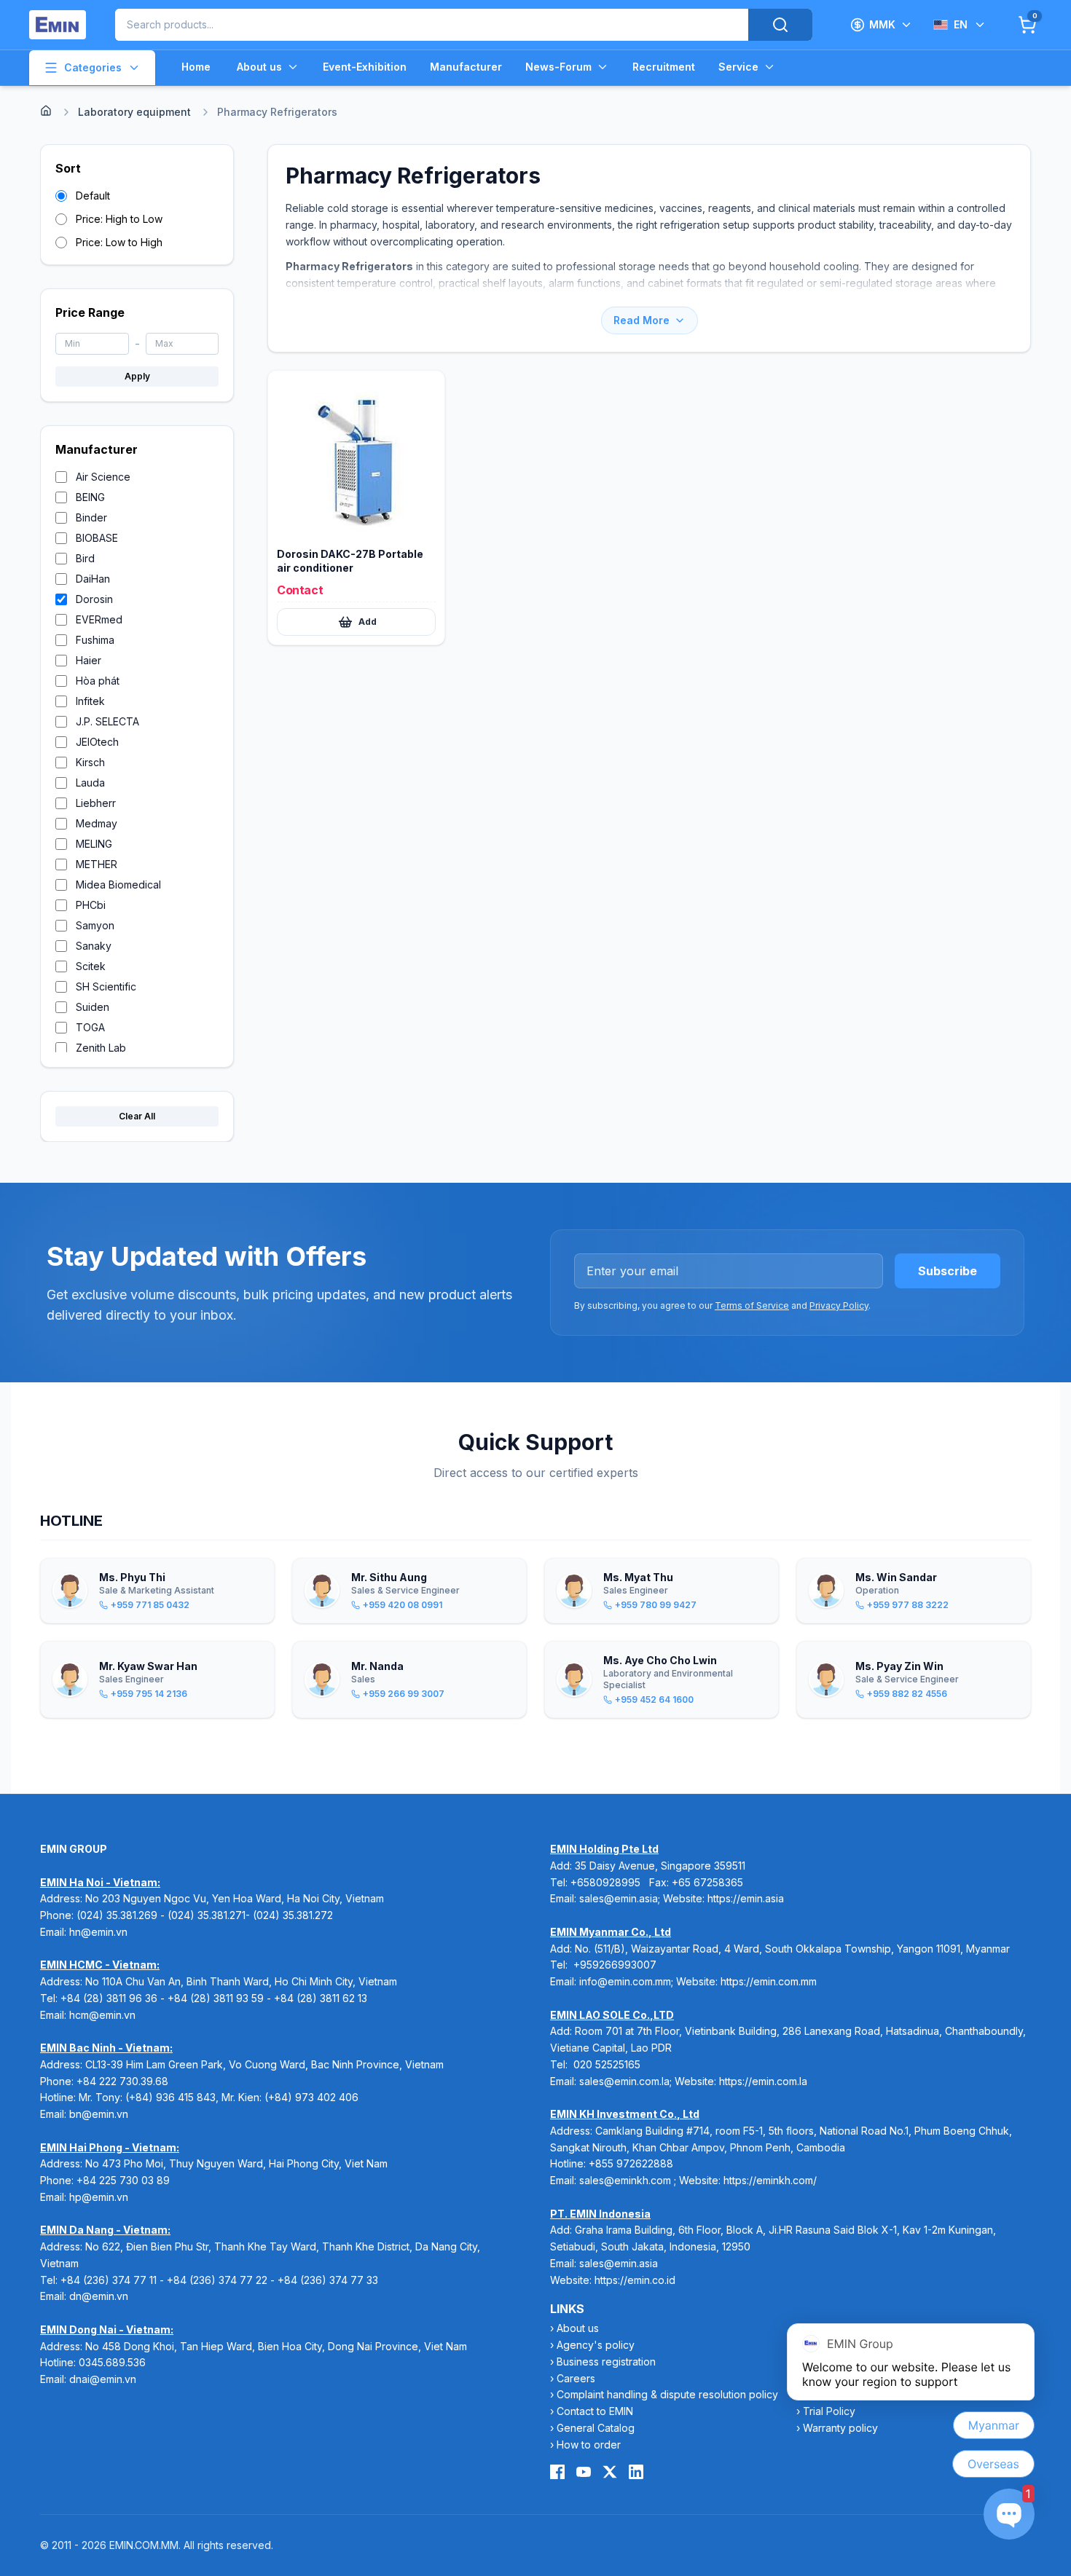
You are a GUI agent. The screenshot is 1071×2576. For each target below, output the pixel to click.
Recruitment (664, 67)
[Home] (46, 111)
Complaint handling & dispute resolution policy (667, 2394)
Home (196, 67)
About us (259, 67)
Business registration (606, 2362)
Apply (137, 376)
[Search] (780, 25)
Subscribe (948, 1271)
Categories (93, 67)
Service (738, 67)
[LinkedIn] (636, 2472)
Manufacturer (466, 67)
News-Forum (558, 67)
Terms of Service (752, 1305)
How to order (589, 2445)
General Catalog (596, 2428)
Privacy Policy (839, 1305)
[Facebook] (557, 2472)
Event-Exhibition (365, 67)
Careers (576, 2378)
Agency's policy (596, 2345)
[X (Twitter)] (610, 2472)
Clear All (137, 1116)
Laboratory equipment (134, 112)
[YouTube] (584, 2472)
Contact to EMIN (595, 2411)
